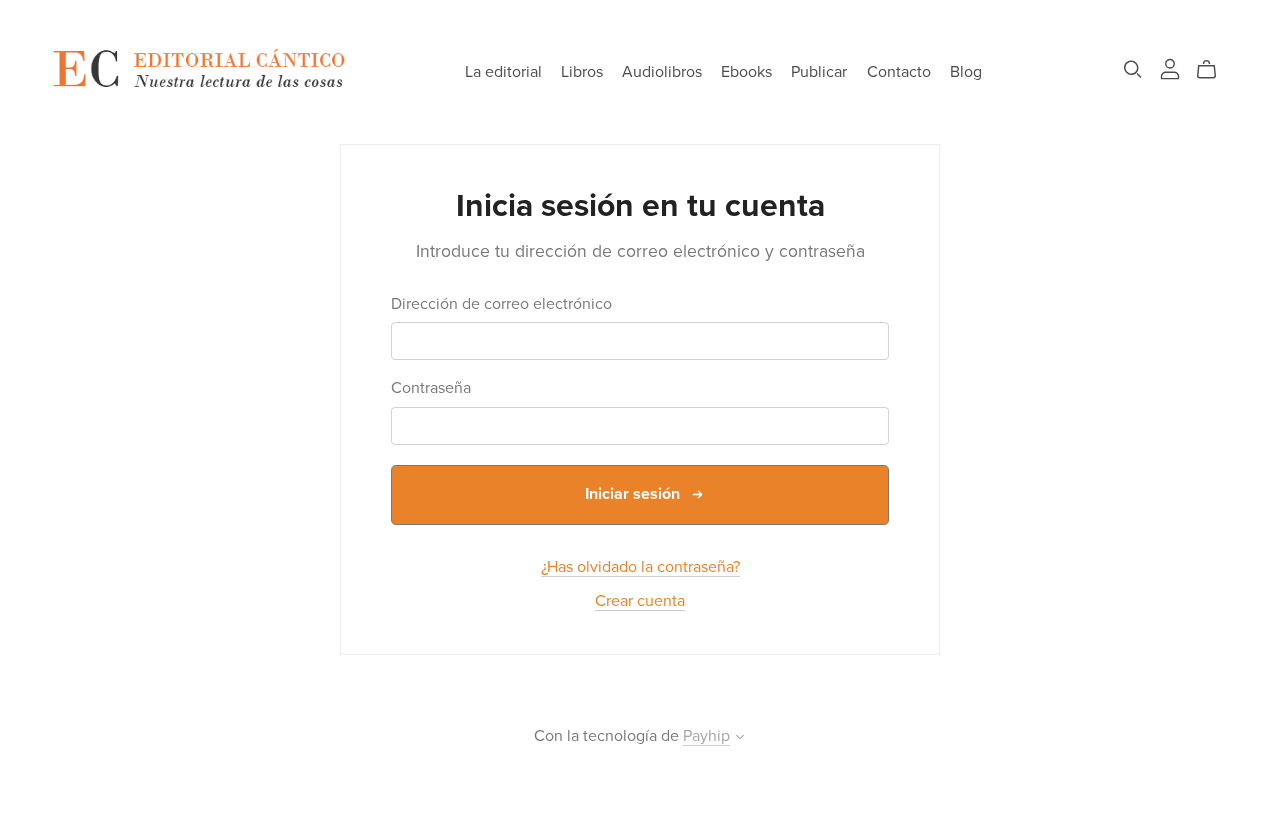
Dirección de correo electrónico (501, 304)
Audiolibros (662, 72)
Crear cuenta (640, 601)
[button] (740, 739)
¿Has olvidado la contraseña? (640, 567)
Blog (966, 72)
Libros (582, 72)
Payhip (706, 736)
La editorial (503, 72)
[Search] (1133, 69)
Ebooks (746, 72)
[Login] (1170, 68)
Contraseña (431, 388)
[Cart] (1214, 70)
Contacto (899, 72)
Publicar (819, 72)
